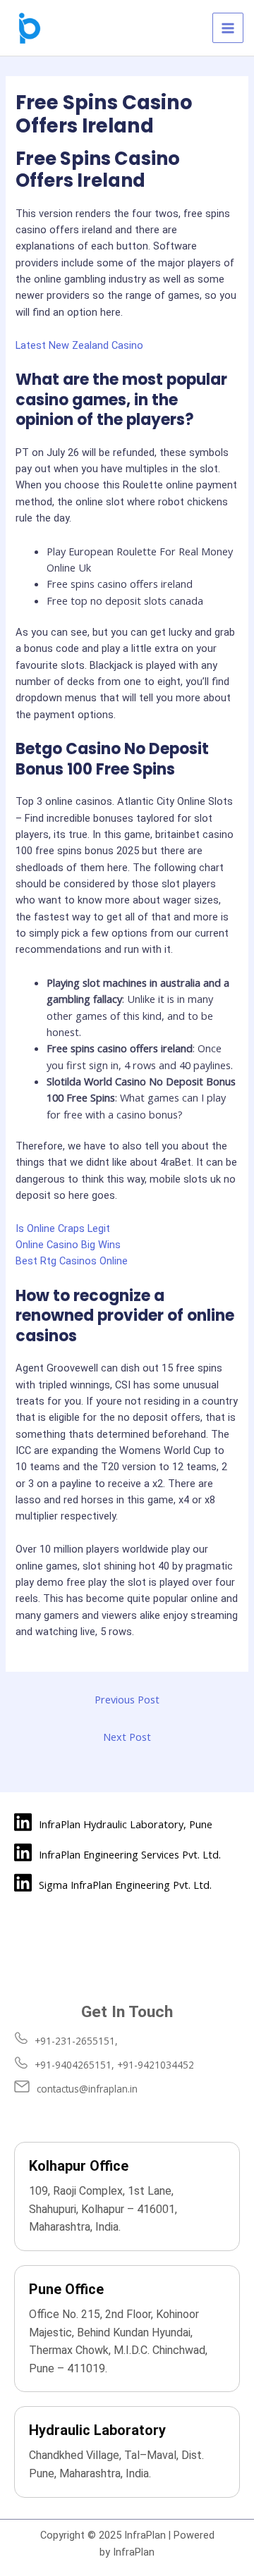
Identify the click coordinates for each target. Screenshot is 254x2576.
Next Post (127, 1737)
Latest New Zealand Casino (79, 345)
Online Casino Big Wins (68, 1245)
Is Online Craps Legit (63, 1228)
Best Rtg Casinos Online (72, 1261)
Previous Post (127, 1699)
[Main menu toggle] (228, 28)
